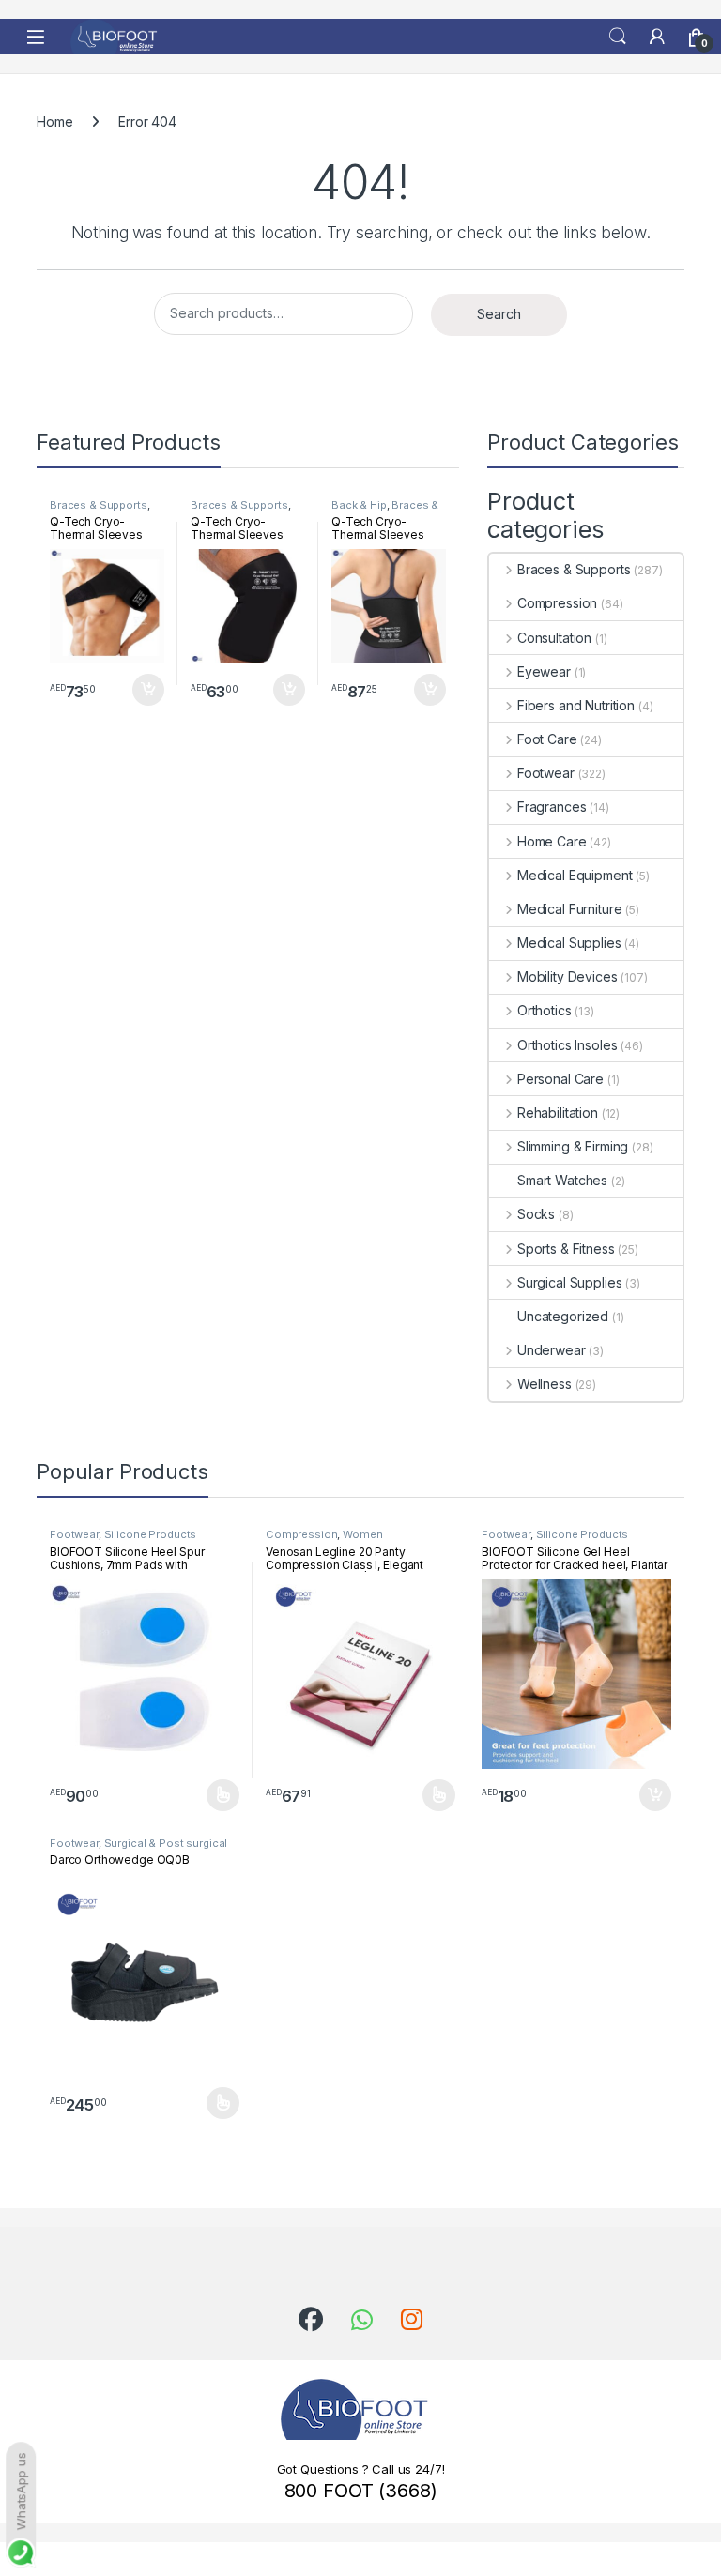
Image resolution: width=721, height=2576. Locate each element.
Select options (217, 1795)
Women (362, 1534)
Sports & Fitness (566, 1249)
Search (618, 37)
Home (54, 122)
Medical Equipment (575, 875)
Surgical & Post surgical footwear (138, 1849)
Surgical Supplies (569, 1282)
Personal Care (560, 1079)
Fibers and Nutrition (576, 705)
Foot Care (547, 739)
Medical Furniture (569, 909)
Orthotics (545, 1010)
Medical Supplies (569, 943)
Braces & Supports (99, 505)
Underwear (552, 1350)
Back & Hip (359, 505)
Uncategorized (563, 1316)
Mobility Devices (568, 976)
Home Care (552, 841)
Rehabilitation (558, 1113)
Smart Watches (562, 1180)
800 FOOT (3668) (361, 2491)
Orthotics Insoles (567, 1045)
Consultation (554, 638)
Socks (536, 1214)
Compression (557, 603)
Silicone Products (151, 1534)
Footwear (546, 773)
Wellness (545, 1384)
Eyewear (544, 671)
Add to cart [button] (148, 690)
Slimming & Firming (573, 1146)
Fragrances (552, 807)
